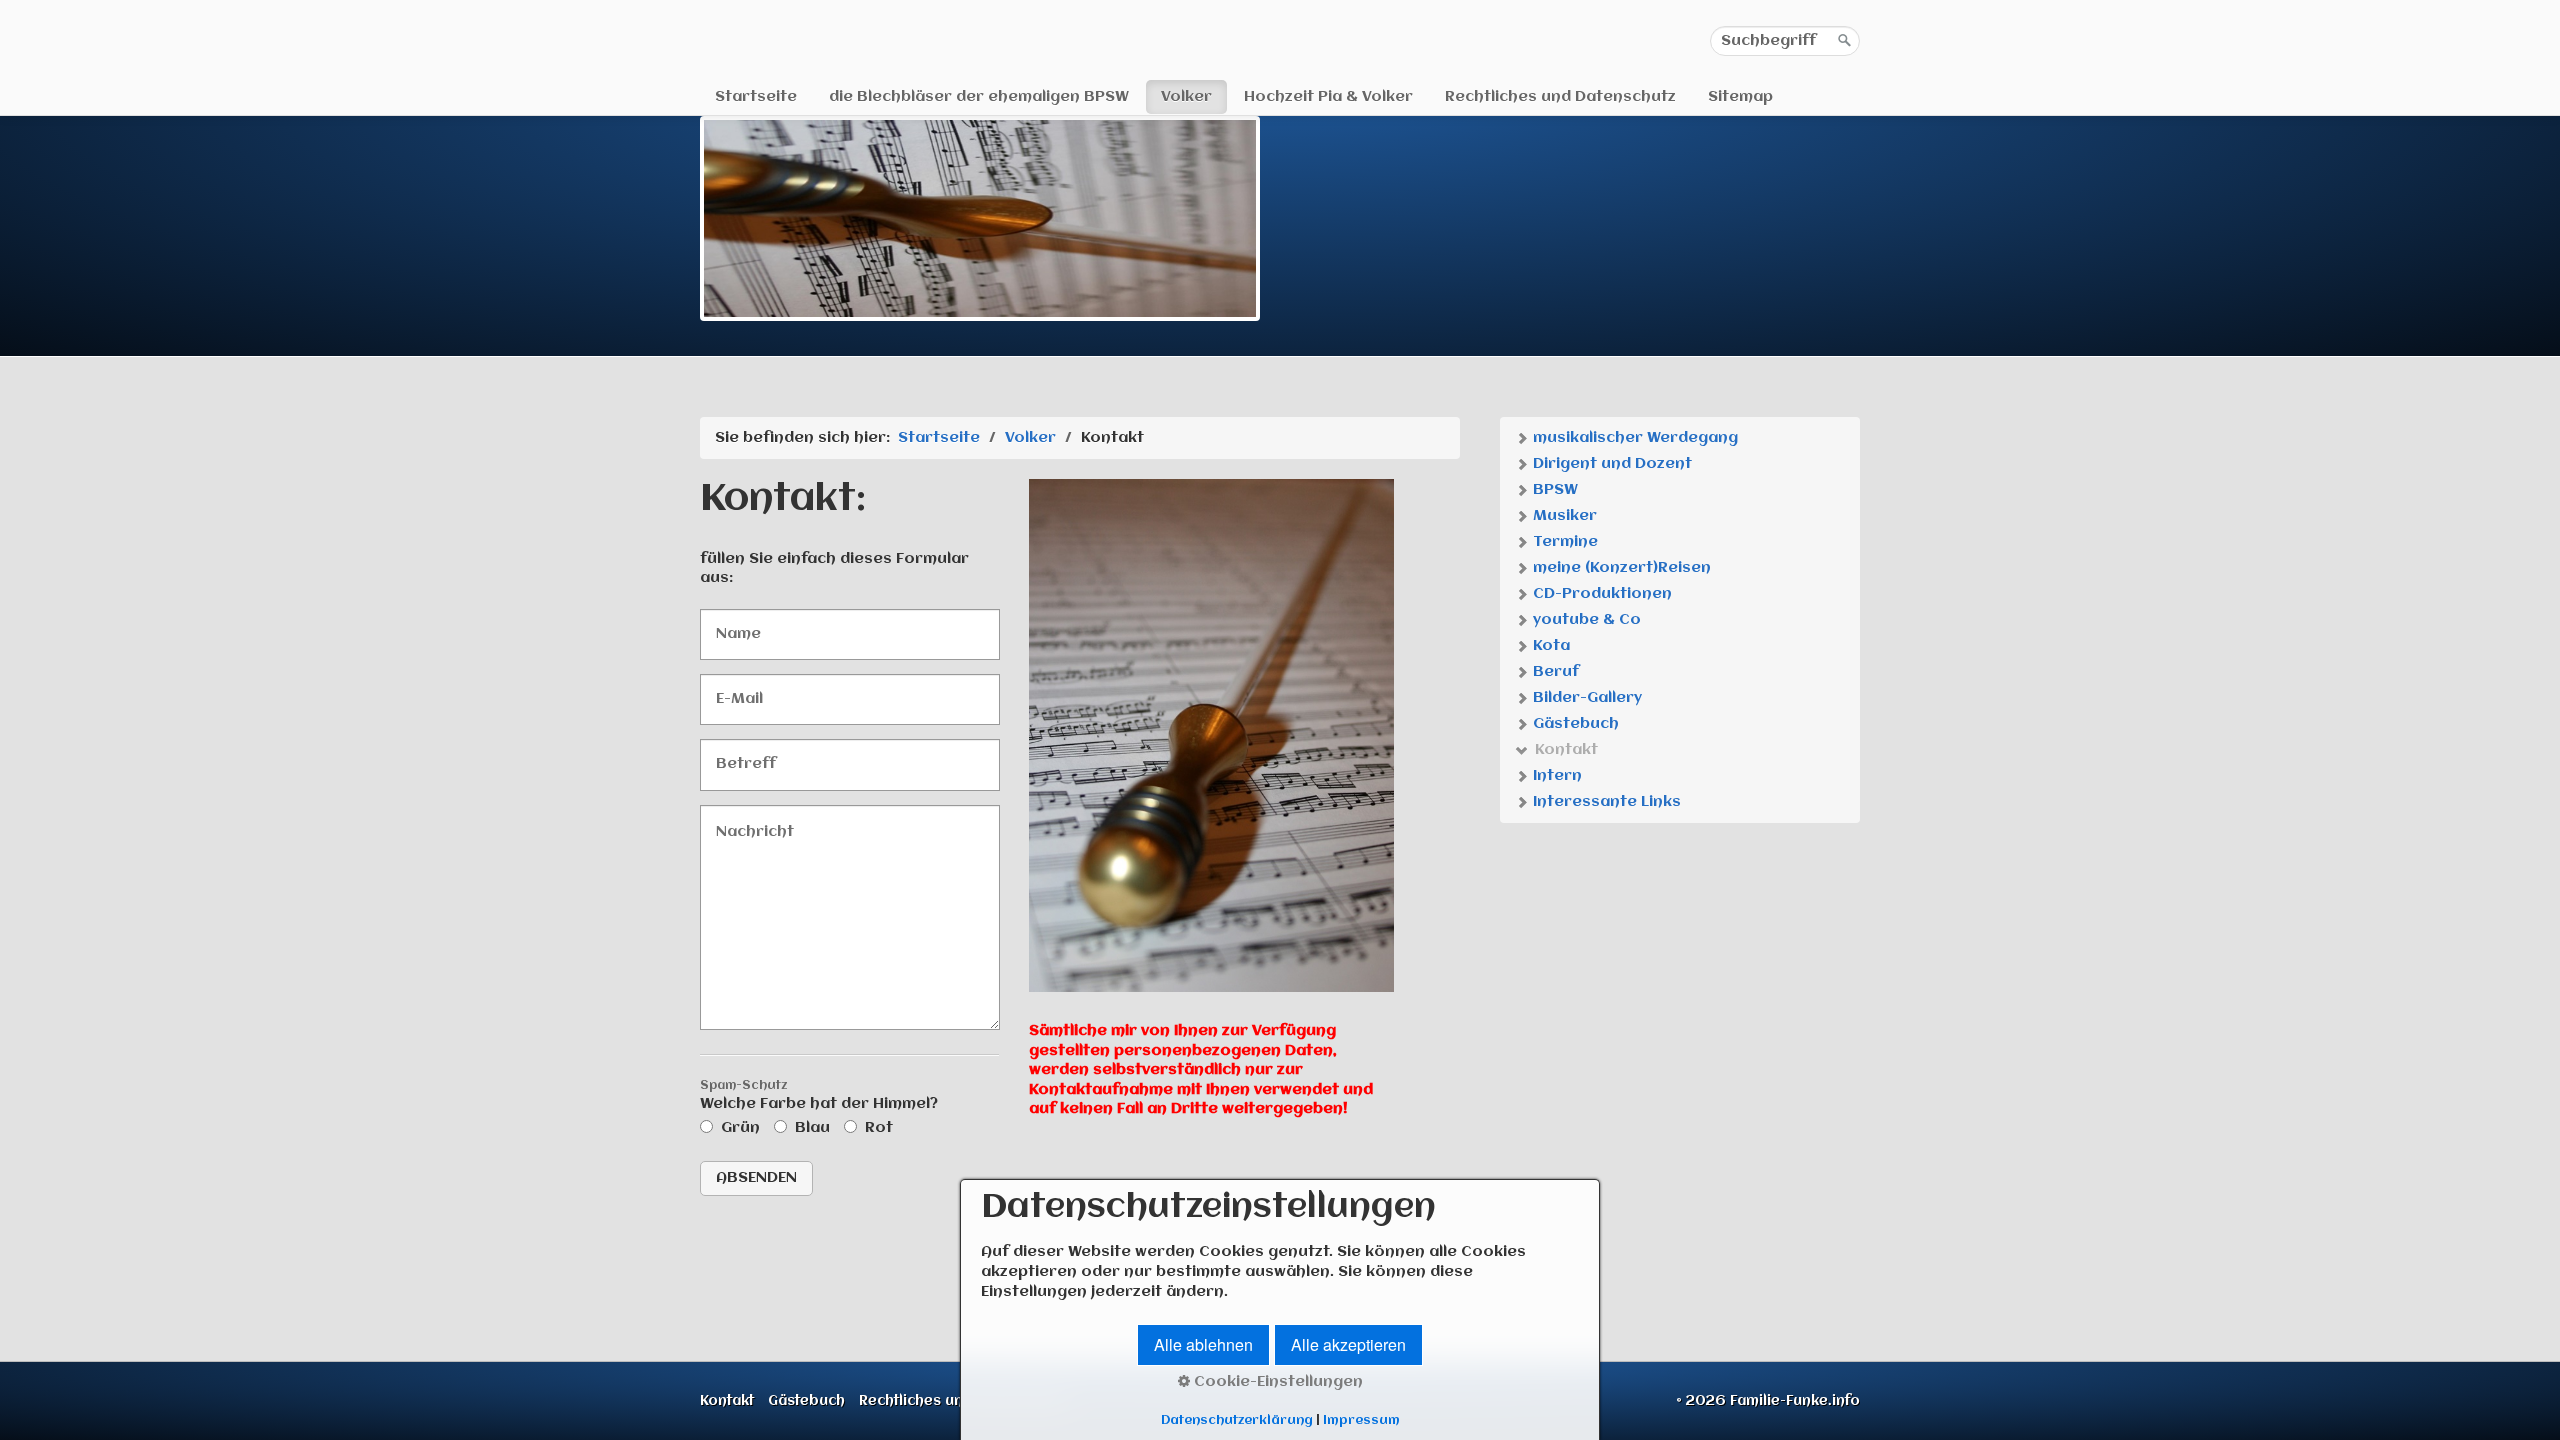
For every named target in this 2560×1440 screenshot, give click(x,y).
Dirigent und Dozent (1610, 464)
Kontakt (1564, 750)
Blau (812, 1128)
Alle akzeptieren (1348, 1344)
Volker (1186, 97)
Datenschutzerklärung (1237, 1420)
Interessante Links (1605, 802)
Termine (1563, 542)
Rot (879, 1128)
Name (733, 624)
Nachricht (747, 820)
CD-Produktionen (1600, 594)
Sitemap (1740, 97)
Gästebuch (1574, 724)
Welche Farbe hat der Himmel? (819, 1096)
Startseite (756, 97)
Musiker (1563, 516)
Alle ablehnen (1203, 1344)
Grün (740, 1128)
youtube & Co (1585, 620)
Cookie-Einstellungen (1276, 1382)
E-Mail (735, 689)
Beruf (1554, 672)
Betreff (738, 754)
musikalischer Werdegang (1633, 438)
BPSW (1553, 490)
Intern (1555, 776)
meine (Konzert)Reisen (1620, 568)
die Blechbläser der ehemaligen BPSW (979, 97)
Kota (1549, 646)
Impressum (1361, 1420)
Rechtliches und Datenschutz (1560, 97)
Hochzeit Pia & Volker (1328, 97)
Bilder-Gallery (1585, 698)
